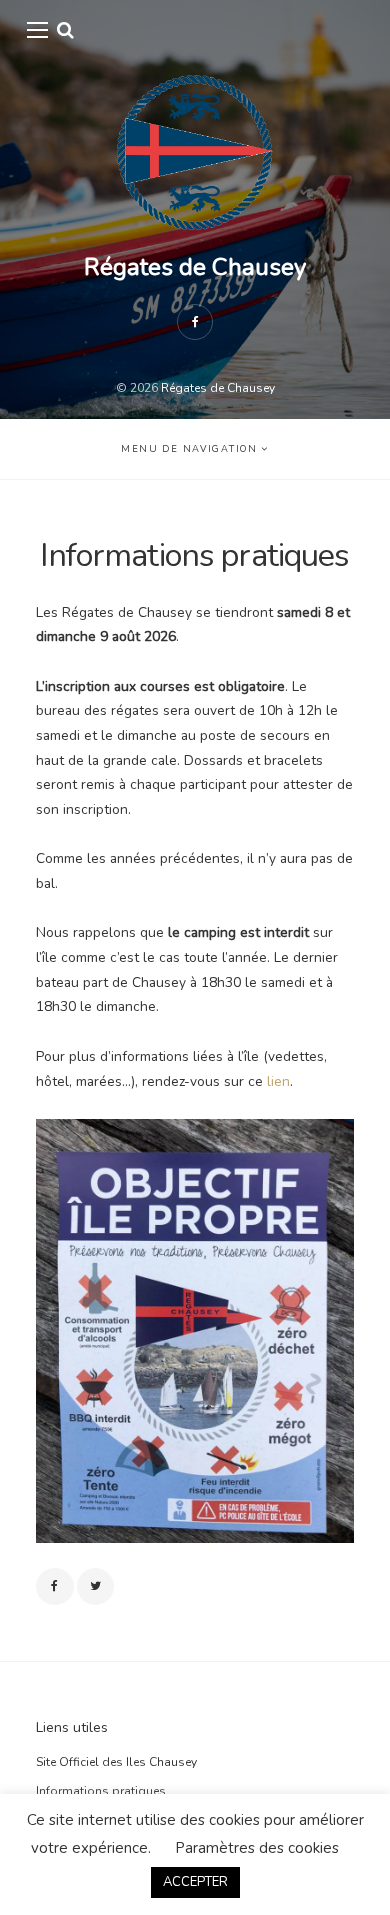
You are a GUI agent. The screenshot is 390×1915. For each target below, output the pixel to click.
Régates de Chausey (195, 267)
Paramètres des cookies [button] (257, 1848)
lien (278, 1081)
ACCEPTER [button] (195, 1882)
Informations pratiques (101, 1791)
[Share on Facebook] (55, 1587)
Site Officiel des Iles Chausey (116, 1762)
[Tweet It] (96, 1587)
